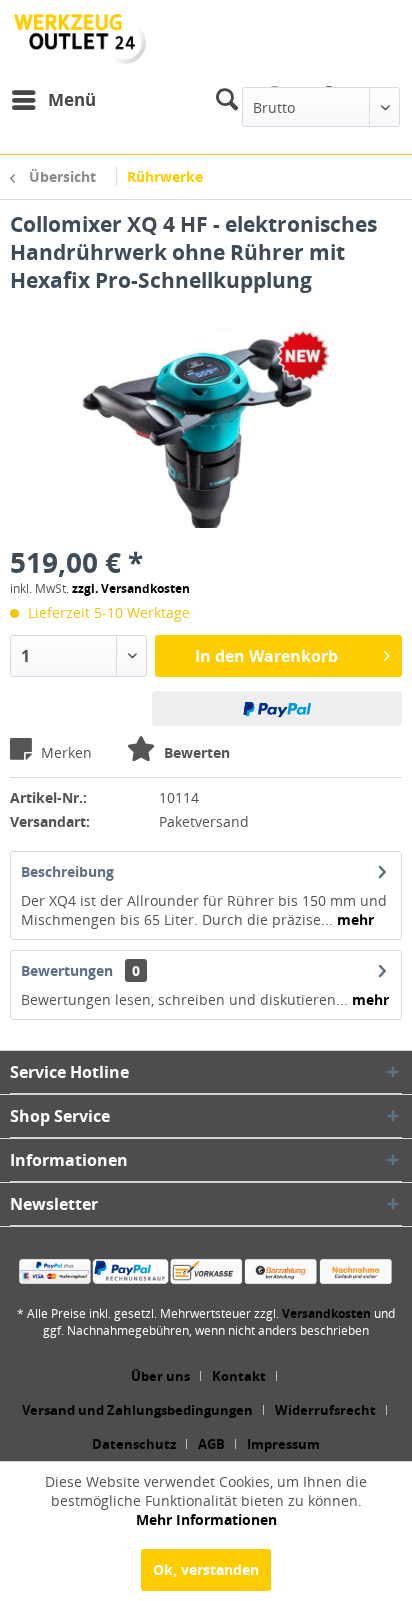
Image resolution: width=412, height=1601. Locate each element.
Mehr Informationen (206, 1519)
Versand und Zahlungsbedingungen (137, 1410)
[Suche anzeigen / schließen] (226, 100)
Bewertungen (67, 970)
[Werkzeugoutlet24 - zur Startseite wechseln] (80, 39)
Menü (72, 99)
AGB (211, 1444)
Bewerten (195, 752)
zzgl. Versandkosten (131, 588)
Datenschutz (134, 1444)
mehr (353, 919)
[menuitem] (53, 100)
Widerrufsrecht (325, 1410)
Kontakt (239, 1376)
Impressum (283, 1444)
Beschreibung (67, 871)
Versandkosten (326, 1313)
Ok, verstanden (206, 1569)
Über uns (160, 1376)
